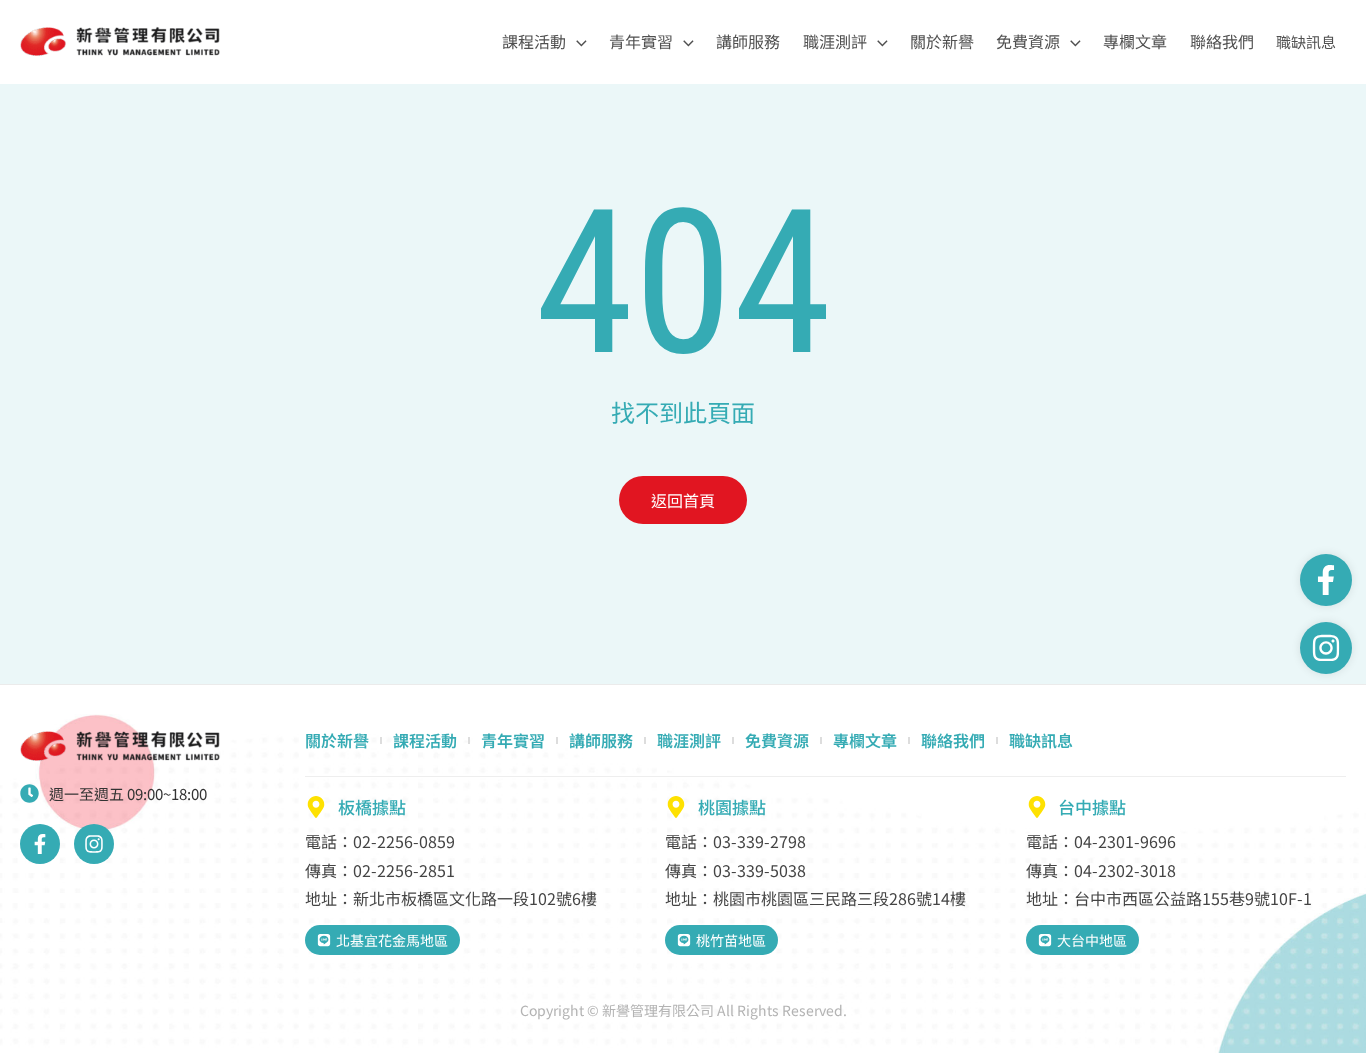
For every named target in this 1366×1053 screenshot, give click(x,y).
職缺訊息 (1306, 41)
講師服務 (748, 41)
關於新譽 (942, 41)
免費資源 (1028, 41)
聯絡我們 (1222, 41)
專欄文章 (1135, 41)
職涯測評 (835, 41)
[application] (576, 41)
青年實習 (641, 41)
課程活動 (534, 41)
